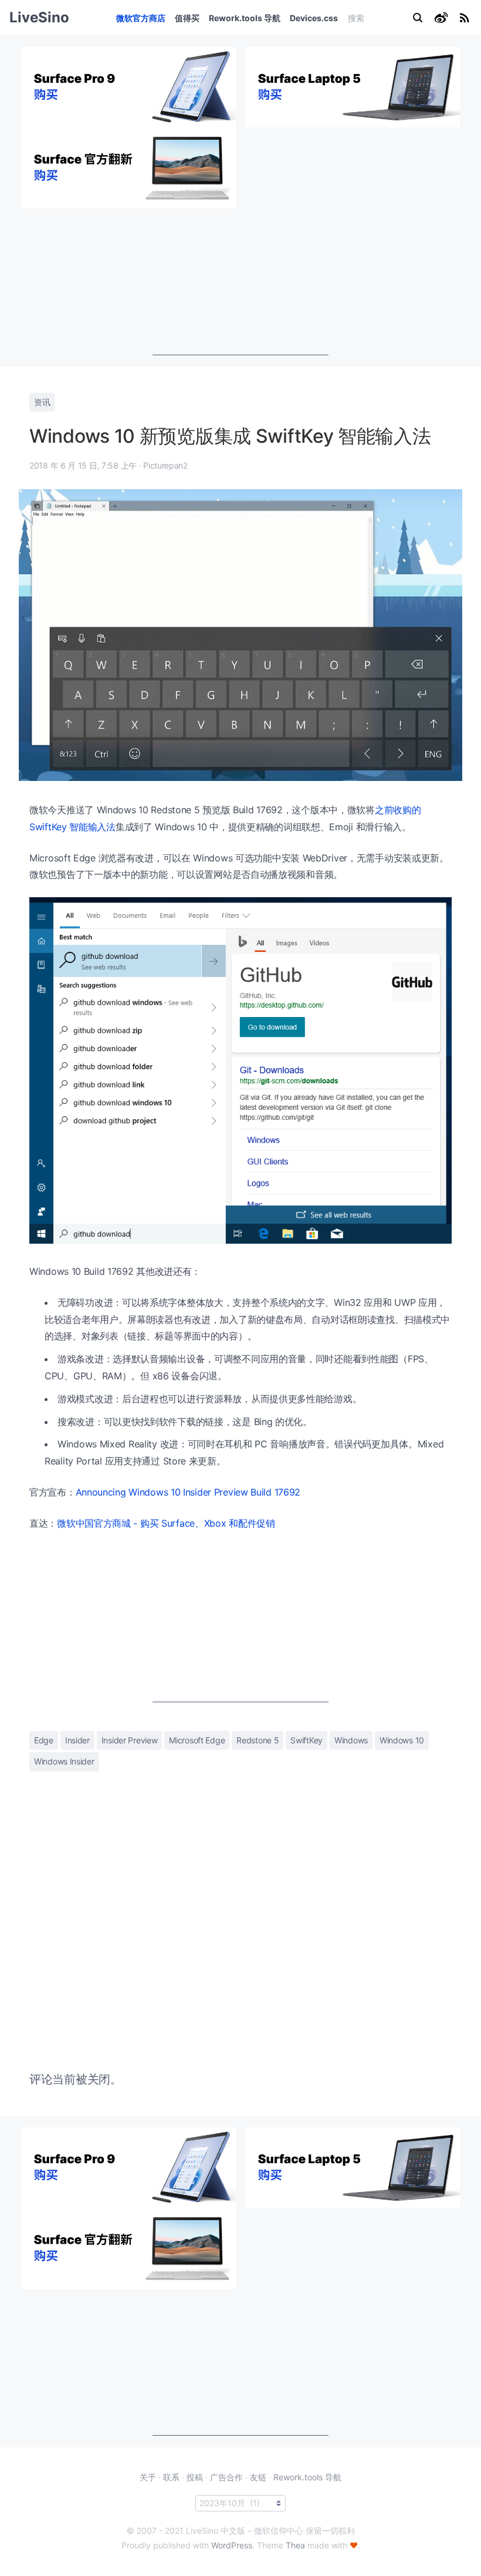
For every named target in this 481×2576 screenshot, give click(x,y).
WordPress (232, 2545)
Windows (351, 1740)
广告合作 (226, 2477)
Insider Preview (130, 1740)
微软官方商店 (141, 18)
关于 (148, 2477)
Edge (44, 1740)
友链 (258, 2477)
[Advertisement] (240, 282)
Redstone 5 (258, 1740)
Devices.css (314, 18)
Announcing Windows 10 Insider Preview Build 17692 (188, 1492)
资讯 (42, 402)
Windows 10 (402, 1740)
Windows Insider (64, 1761)
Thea (295, 2545)
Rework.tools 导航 (245, 18)
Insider (77, 1740)
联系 (171, 2477)
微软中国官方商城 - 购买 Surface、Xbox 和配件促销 (166, 1523)
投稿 (195, 2477)
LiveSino (39, 17)
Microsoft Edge (197, 1740)
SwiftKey (306, 1740)
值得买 (187, 18)
